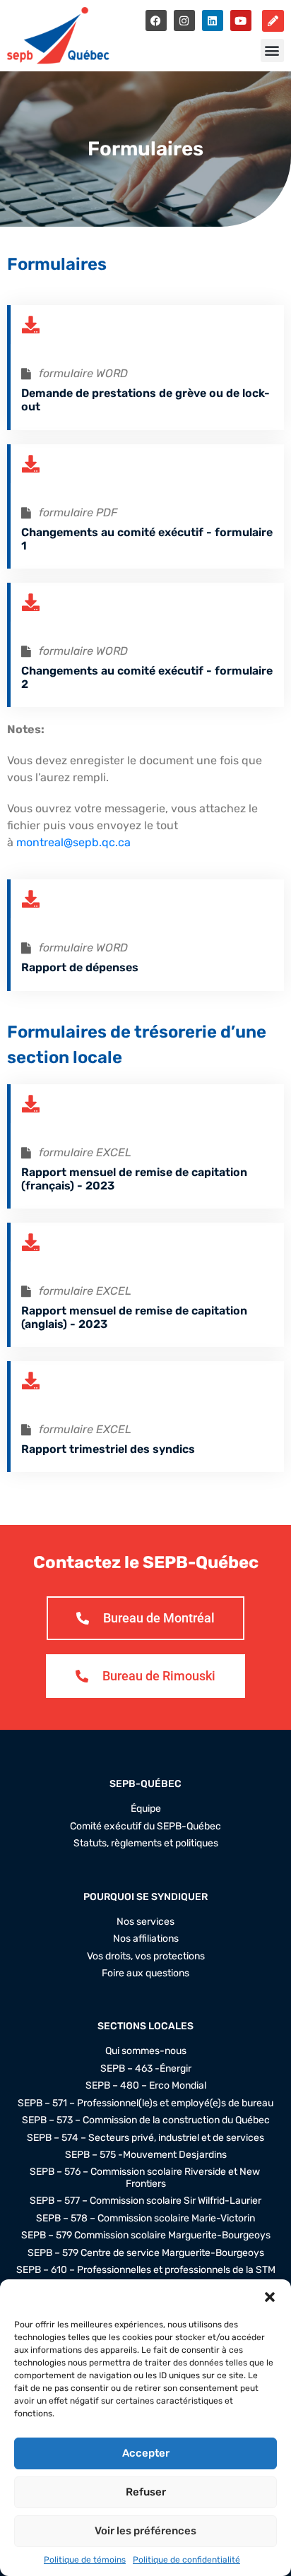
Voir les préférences (145, 2531)
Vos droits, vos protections (146, 1957)
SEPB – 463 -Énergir (146, 2069)
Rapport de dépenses (80, 967)
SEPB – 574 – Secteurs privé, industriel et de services (145, 2138)
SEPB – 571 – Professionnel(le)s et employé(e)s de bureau (145, 2103)
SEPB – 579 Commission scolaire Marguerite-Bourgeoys (146, 2236)
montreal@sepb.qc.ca (73, 842)
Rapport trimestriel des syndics (108, 1449)
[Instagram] (184, 20)
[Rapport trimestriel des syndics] (30, 1381)
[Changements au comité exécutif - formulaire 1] (30, 464)
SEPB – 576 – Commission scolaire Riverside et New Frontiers (146, 2178)
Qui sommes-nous (146, 2051)
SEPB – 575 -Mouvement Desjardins (146, 2155)
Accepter (146, 2453)
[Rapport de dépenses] (30, 899)
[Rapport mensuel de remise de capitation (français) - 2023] (30, 1104)
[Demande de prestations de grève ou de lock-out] (30, 325)
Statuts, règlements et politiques (146, 1844)
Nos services (145, 1922)
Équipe (146, 1809)
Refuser (146, 2492)
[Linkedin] (213, 20)
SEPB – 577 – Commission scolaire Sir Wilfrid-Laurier (145, 2201)
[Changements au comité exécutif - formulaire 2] (30, 602)
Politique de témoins (85, 2560)
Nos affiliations (146, 1939)
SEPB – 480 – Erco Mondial (146, 2086)
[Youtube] (241, 20)
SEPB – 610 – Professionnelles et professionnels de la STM (146, 2270)
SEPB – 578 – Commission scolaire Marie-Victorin (145, 2219)
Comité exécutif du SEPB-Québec (145, 1827)
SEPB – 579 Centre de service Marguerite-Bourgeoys (146, 2253)
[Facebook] (156, 20)
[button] (270, 2297)
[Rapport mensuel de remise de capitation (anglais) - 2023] (30, 1242)
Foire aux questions (145, 1973)
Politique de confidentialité (186, 2560)
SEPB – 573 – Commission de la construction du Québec (146, 2120)
